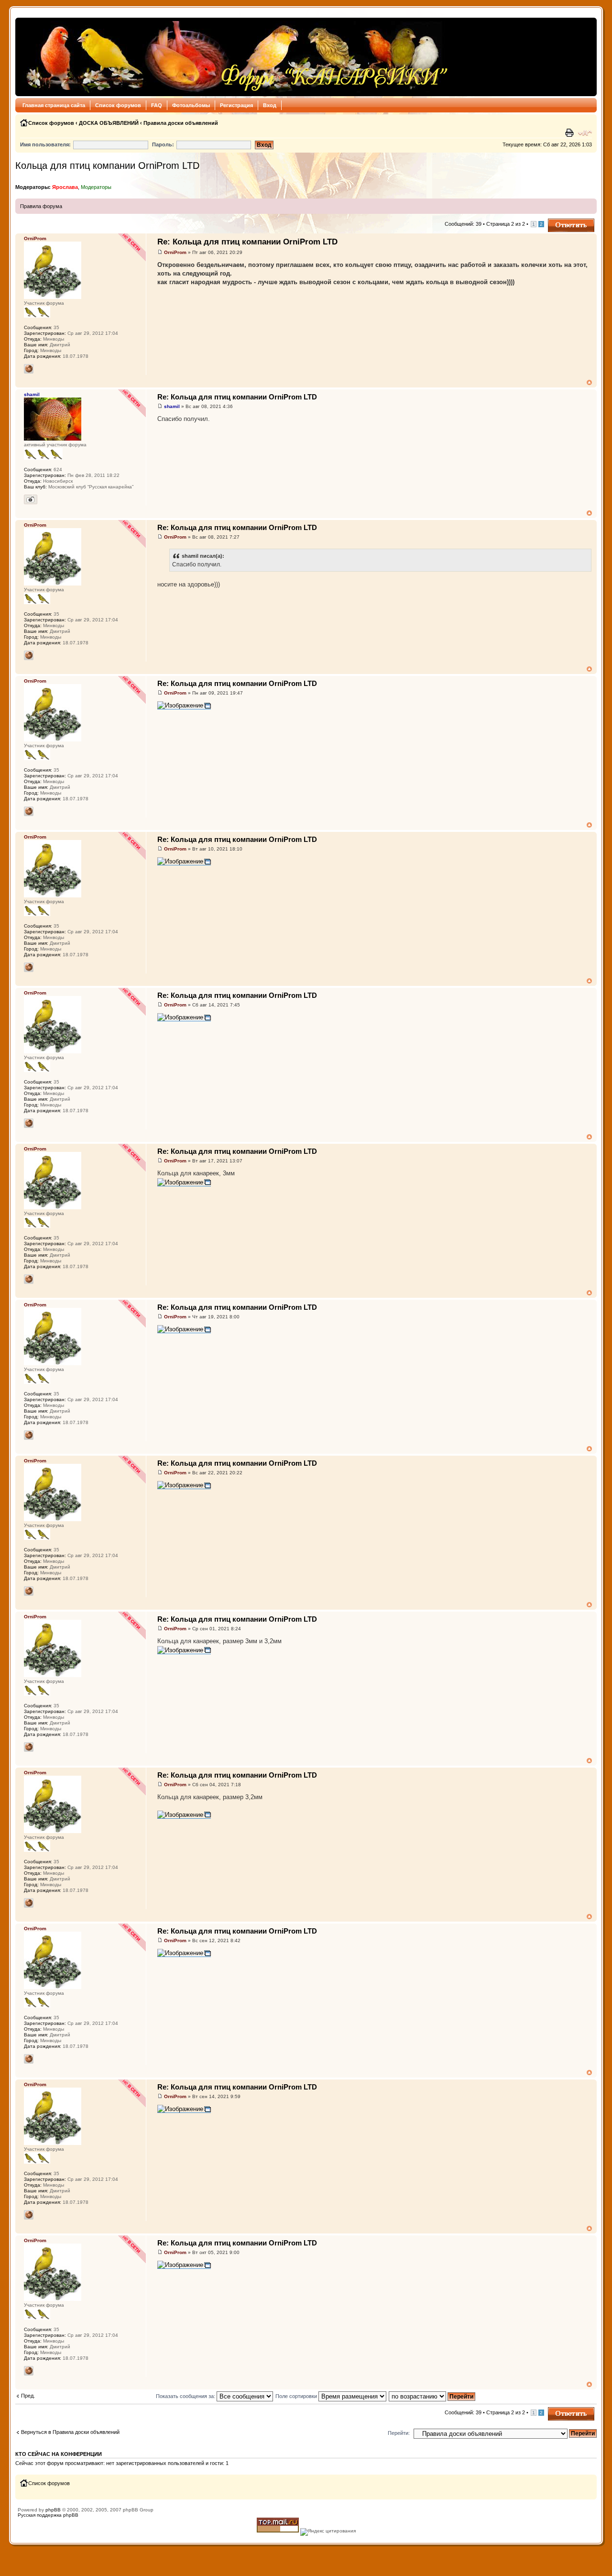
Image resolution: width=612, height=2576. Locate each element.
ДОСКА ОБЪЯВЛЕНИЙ (109, 123)
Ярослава (65, 187)
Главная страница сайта (54, 105)
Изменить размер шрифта (585, 133)
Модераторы (96, 187)
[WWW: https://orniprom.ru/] (29, 369)
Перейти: (399, 2433)
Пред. (28, 2396)
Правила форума (41, 206)
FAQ (157, 105)
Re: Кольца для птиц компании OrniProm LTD (247, 242)
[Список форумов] (235, 57)
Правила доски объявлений (181, 123)
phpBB (53, 2510)
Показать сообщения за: (186, 2396)
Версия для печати (570, 133)
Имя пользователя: (45, 144)
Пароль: (163, 144)
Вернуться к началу (589, 382)
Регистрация (236, 105)
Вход (270, 105)
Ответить (559, 221)
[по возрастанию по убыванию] (432, 2396)
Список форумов (118, 105)
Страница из (506, 224)
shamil (172, 406)
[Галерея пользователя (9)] (31, 499)
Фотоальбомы (191, 105)
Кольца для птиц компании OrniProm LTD (107, 166)
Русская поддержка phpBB (48, 2515)
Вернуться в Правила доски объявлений (70, 2432)
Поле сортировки (297, 2396)
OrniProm (175, 252)
